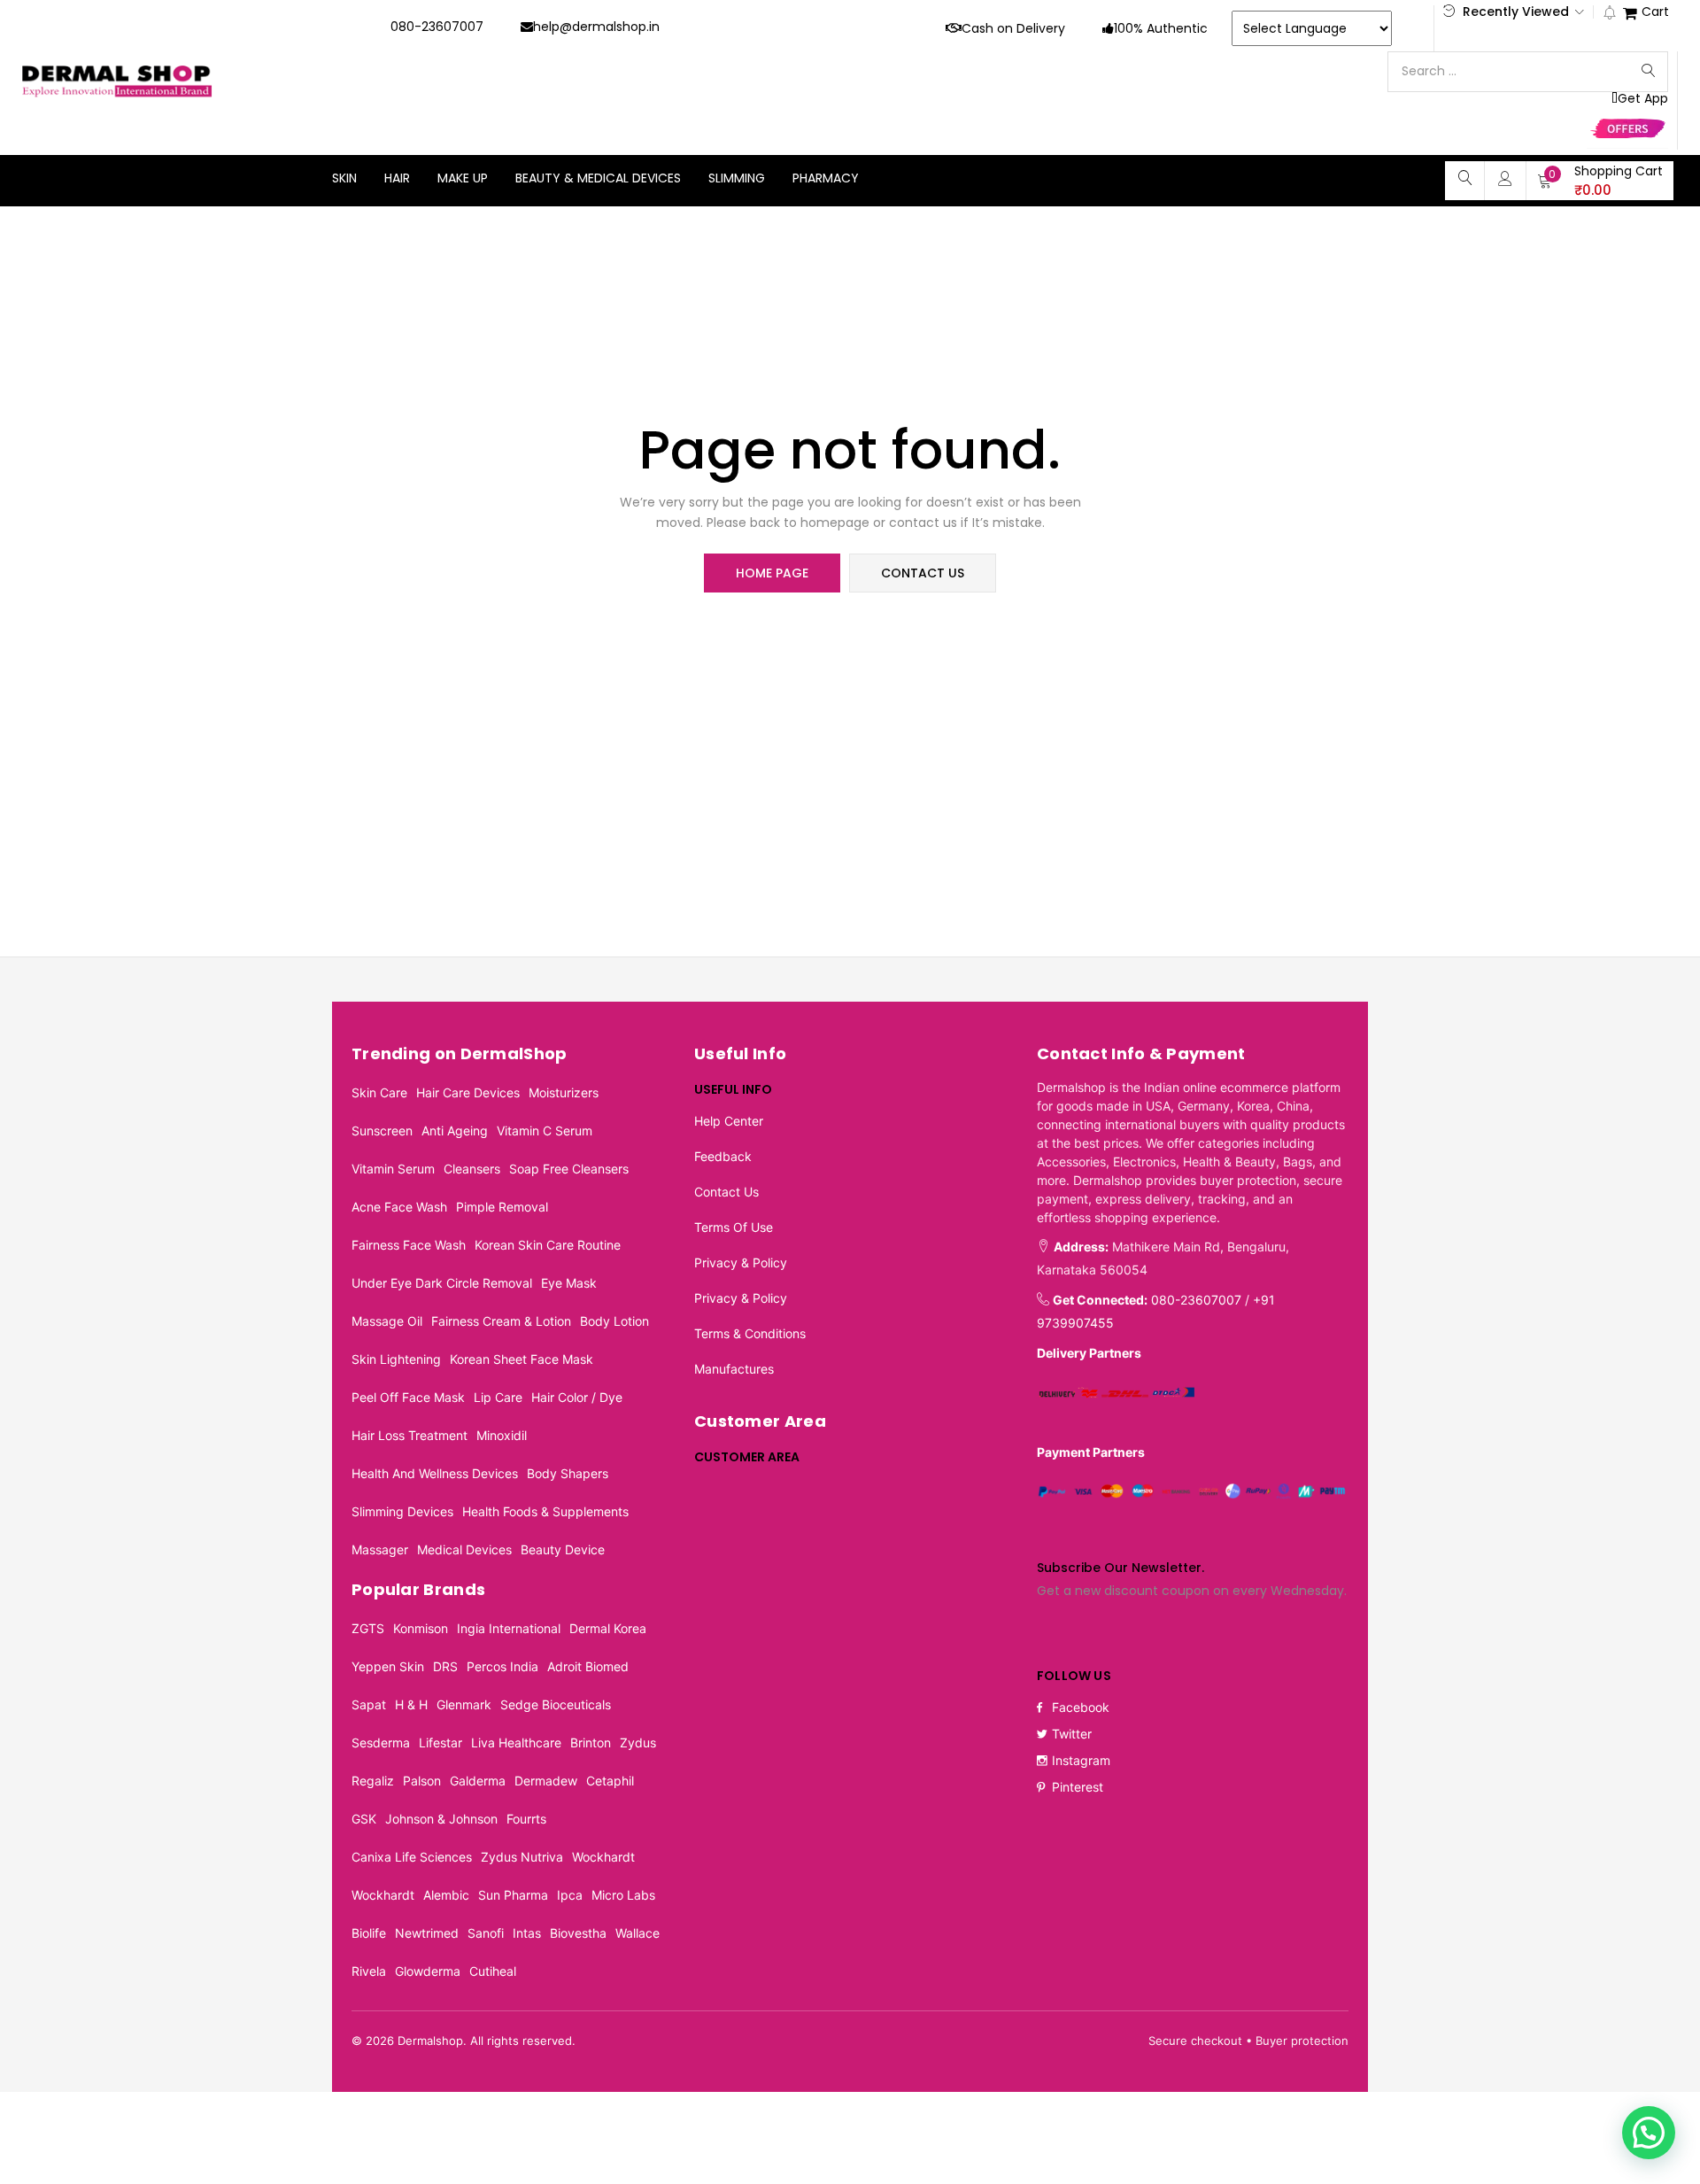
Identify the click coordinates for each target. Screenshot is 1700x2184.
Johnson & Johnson (441, 1819)
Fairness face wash (409, 1245)
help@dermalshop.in (596, 27)
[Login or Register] (1505, 178)
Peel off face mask (408, 1397)
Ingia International (509, 1628)
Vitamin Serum (393, 1169)
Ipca (570, 1895)
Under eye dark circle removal (442, 1283)
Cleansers (472, 1169)
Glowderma (428, 1971)
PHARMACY (826, 178)
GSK (364, 1819)
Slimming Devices (402, 1511)
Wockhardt (603, 1857)
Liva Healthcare (516, 1743)
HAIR (397, 178)
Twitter (1072, 1734)
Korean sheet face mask (522, 1359)
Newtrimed (427, 1933)
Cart (1655, 13)
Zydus (638, 1743)
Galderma (478, 1781)
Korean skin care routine (548, 1245)
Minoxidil (502, 1435)
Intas (527, 1933)
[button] (1600, 181)
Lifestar (440, 1743)
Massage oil (387, 1321)
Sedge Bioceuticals (556, 1704)
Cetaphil (610, 1781)
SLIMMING (737, 178)
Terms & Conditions (750, 1333)
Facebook (1081, 1707)
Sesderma (381, 1743)
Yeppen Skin (388, 1666)
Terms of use (734, 1227)
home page (772, 573)
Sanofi (486, 1933)
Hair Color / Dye (577, 1397)
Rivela (369, 1971)
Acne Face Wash (399, 1207)
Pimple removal (502, 1207)
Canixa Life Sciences (412, 1857)
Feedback (723, 1156)
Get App (1643, 99)
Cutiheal (493, 1971)
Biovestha (578, 1933)
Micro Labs (623, 1895)
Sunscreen (382, 1131)
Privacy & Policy (741, 1262)
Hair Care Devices (468, 1092)
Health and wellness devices (435, 1473)
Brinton (591, 1743)
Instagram (1081, 1760)
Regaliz (373, 1781)
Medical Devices (464, 1549)
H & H (411, 1704)
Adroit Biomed (588, 1666)
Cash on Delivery (1013, 28)
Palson (422, 1781)
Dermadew (546, 1781)
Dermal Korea (608, 1628)
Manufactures (734, 1369)
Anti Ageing (455, 1131)
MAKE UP (463, 178)
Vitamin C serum (545, 1131)
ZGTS (368, 1628)
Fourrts (526, 1819)
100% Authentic (1161, 28)
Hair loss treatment (410, 1435)
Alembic (446, 1895)
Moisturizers (564, 1092)
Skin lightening (396, 1359)
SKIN (344, 178)
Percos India (502, 1666)
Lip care (498, 1397)
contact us (923, 573)
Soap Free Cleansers (569, 1169)
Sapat (369, 1704)
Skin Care (379, 1092)
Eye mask (569, 1283)
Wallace (637, 1933)
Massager (380, 1549)
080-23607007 (437, 27)
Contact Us (726, 1192)
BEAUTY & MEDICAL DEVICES (598, 178)
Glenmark (464, 1704)
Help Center (729, 1121)
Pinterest (1078, 1787)
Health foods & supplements (545, 1511)
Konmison (421, 1628)
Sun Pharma (513, 1895)
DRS (445, 1666)
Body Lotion (614, 1321)
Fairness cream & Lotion (501, 1321)
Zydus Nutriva (522, 1857)
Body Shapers (568, 1473)
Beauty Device (563, 1549)
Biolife (369, 1933)
